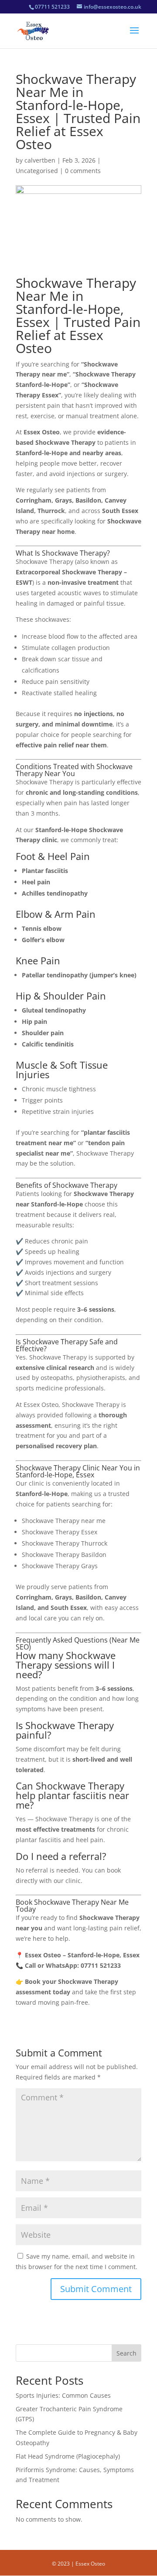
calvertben (40, 160)
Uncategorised (37, 171)
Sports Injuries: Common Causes (63, 2395)
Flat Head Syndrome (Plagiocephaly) (68, 2456)
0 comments (83, 171)
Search (126, 2353)
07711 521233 (52, 7)
